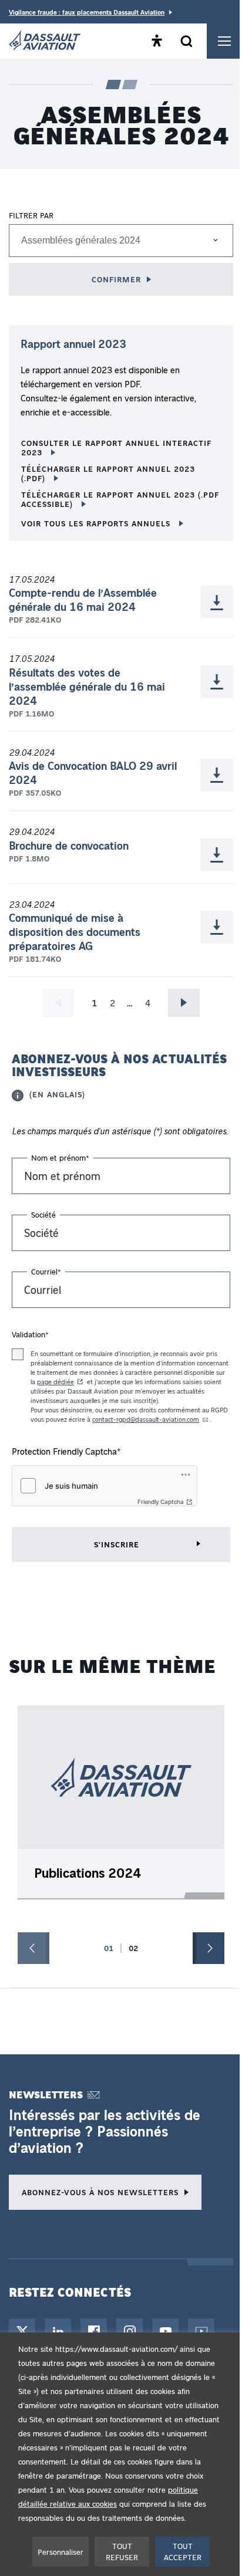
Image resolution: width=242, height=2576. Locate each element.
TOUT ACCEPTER (183, 2552)
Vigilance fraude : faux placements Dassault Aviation (87, 12)
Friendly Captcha (161, 1502)
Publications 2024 (88, 1873)
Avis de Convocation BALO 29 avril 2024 (93, 773)
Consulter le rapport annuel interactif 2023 (116, 447)
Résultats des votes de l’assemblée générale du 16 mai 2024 (87, 687)
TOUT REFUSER (122, 2552)
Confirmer (116, 279)
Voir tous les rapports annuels (97, 523)
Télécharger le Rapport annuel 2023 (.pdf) (108, 473)
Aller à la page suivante (184, 1003)
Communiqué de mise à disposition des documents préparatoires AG (75, 932)
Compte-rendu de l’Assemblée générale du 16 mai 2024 (83, 600)
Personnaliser (60, 2552)
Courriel (46, 1271)
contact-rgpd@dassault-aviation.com (146, 1419)
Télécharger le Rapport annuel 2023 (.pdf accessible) (120, 499)
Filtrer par (31, 215)
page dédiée (56, 1382)
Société (43, 1214)
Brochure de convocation (69, 846)
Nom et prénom (60, 1157)
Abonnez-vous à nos (100, 2192)
